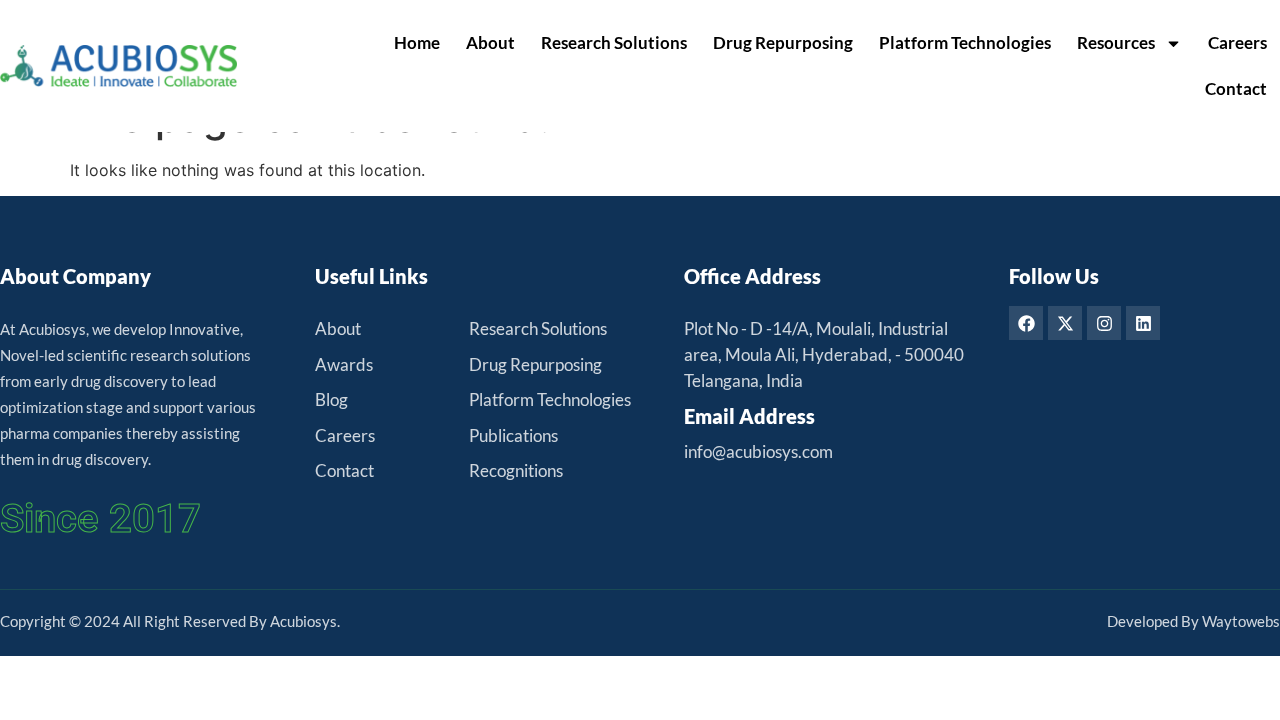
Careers (1237, 42)
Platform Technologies (965, 42)
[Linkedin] (1143, 323)
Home (417, 42)
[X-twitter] (1065, 323)
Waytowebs (1241, 621)
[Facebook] (1026, 323)
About (490, 42)
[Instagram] (1104, 323)
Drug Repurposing (783, 42)
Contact (1236, 88)
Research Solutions (614, 42)
